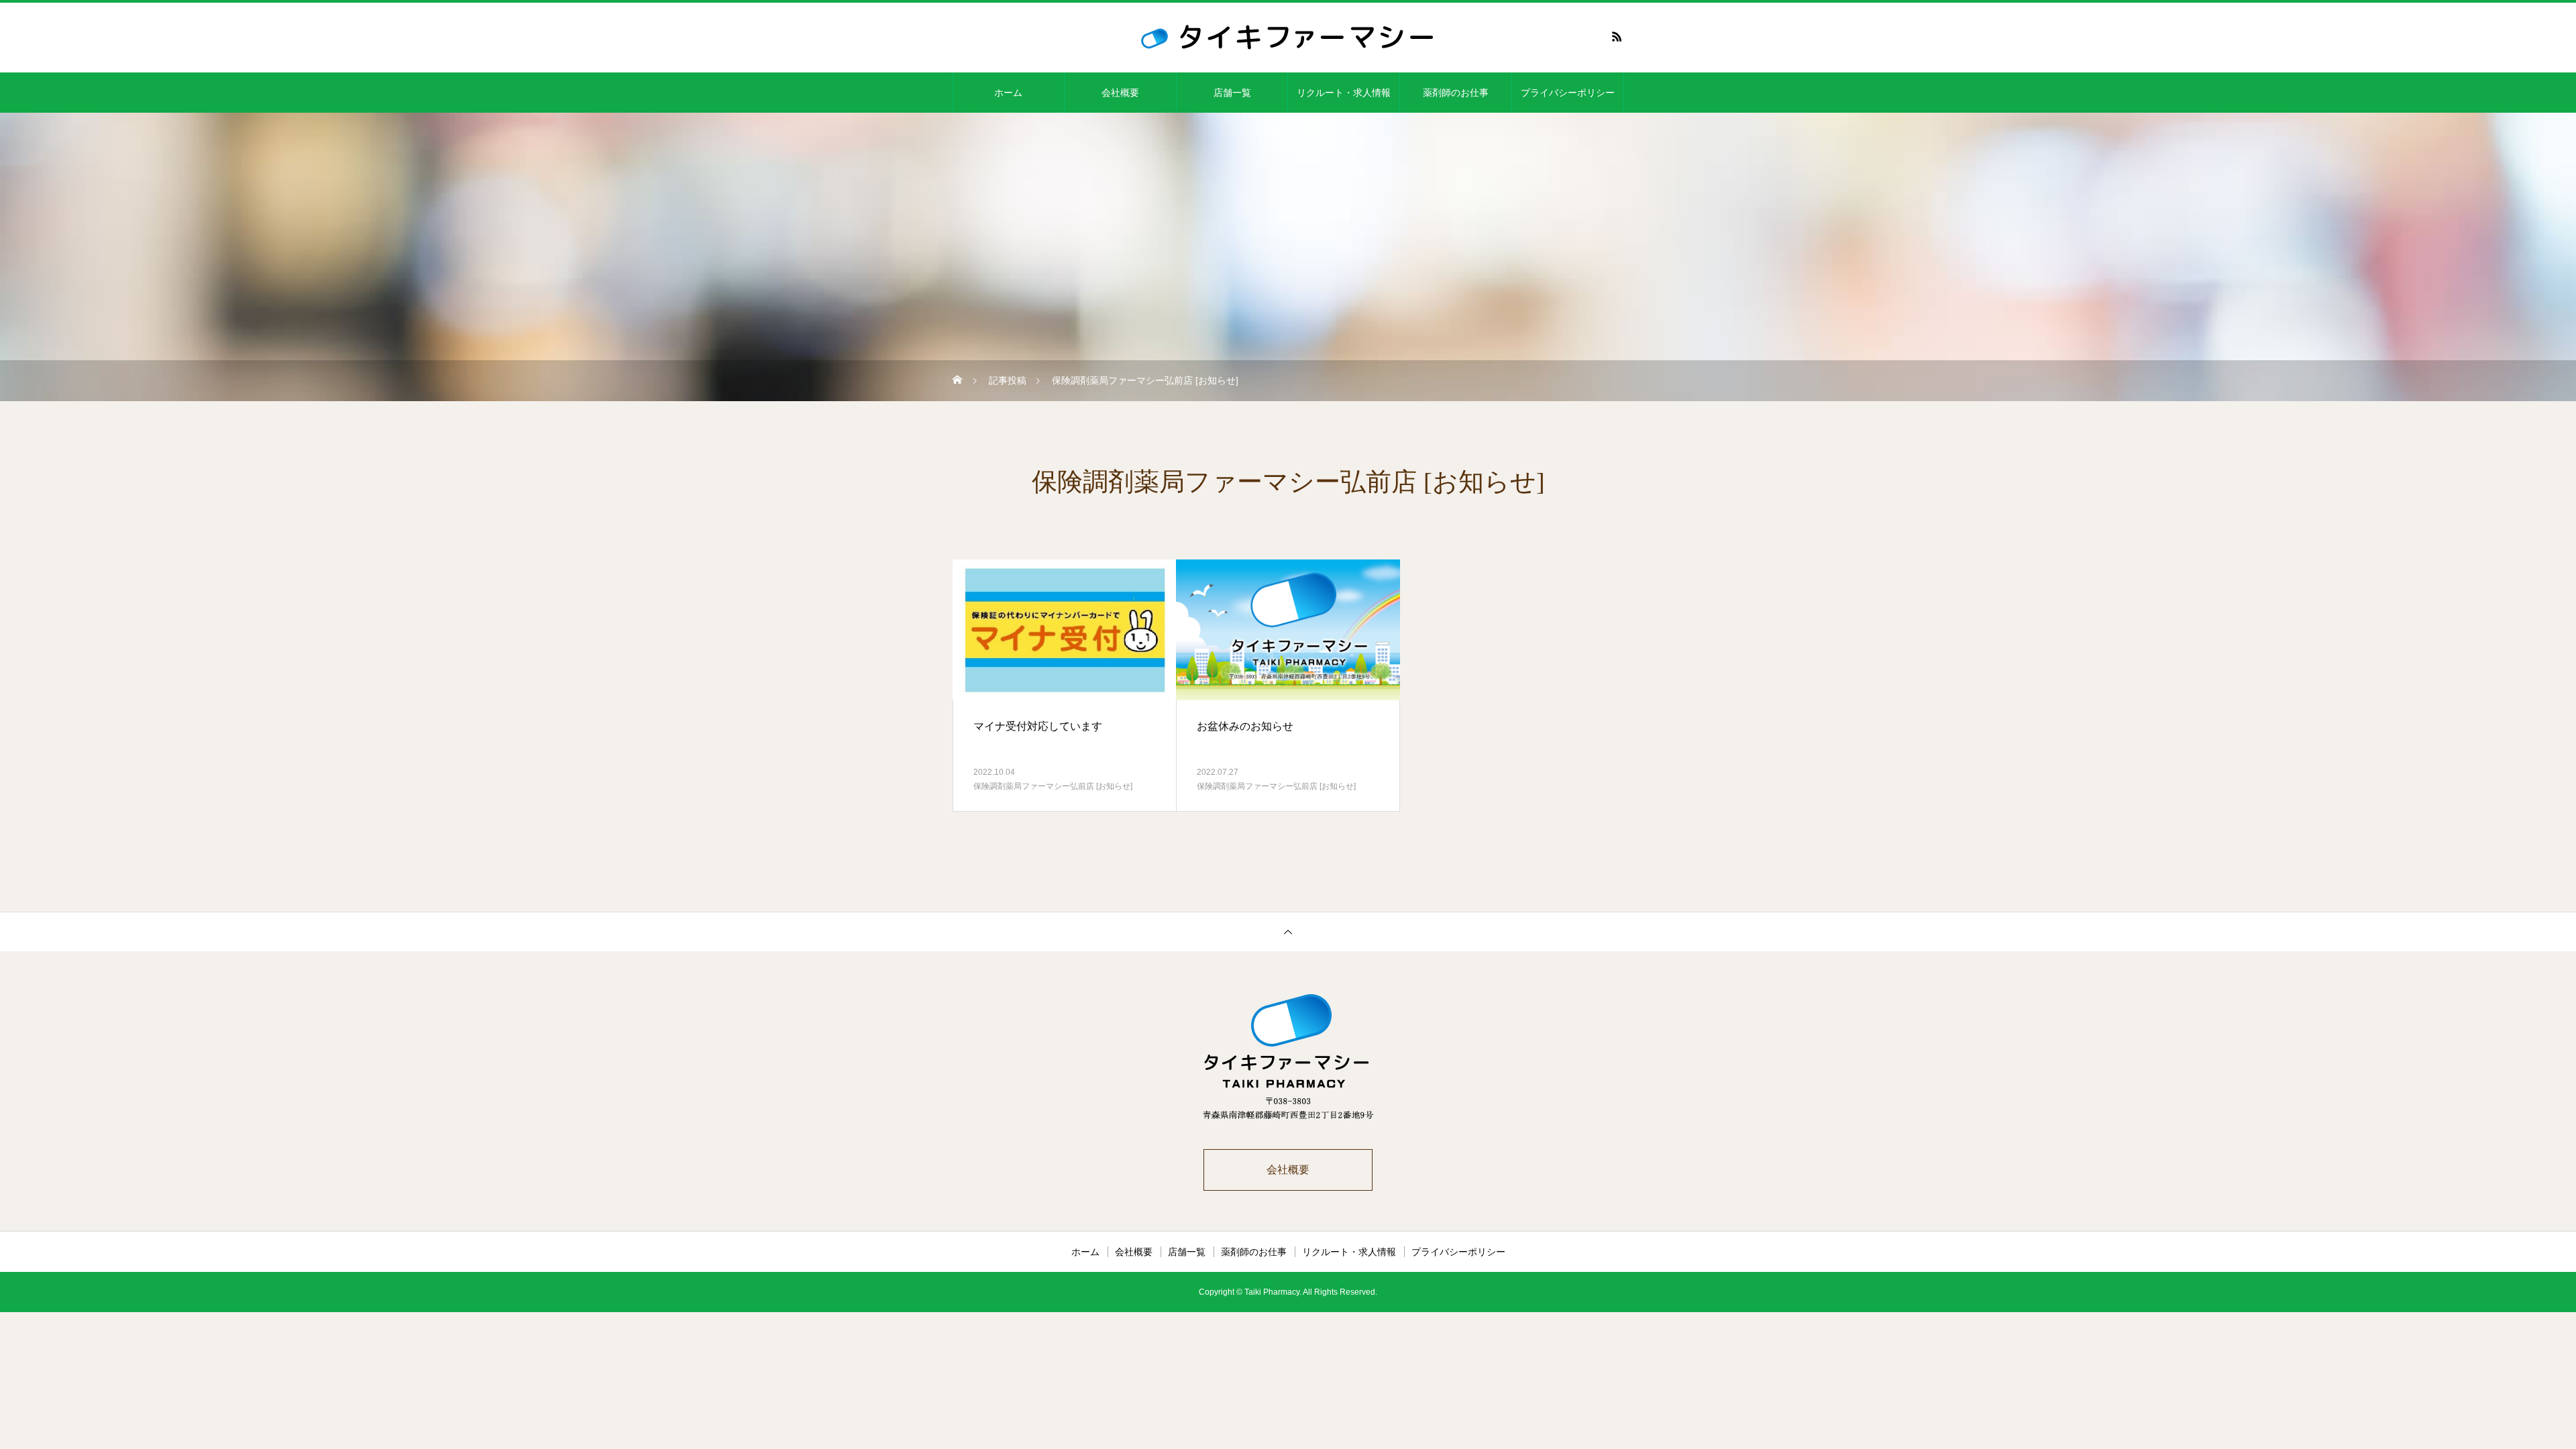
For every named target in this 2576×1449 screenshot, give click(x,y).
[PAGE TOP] (1288, 931)
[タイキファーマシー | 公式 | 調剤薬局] (1288, 36)
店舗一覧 (1232, 93)
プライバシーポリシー (1568, 93)
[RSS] (1617, 36)
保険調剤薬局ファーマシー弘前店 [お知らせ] (1053, 786)
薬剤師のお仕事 (1456, 93)
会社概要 (1120, 93)
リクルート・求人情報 (1344, 93)
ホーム (1008, 93)
